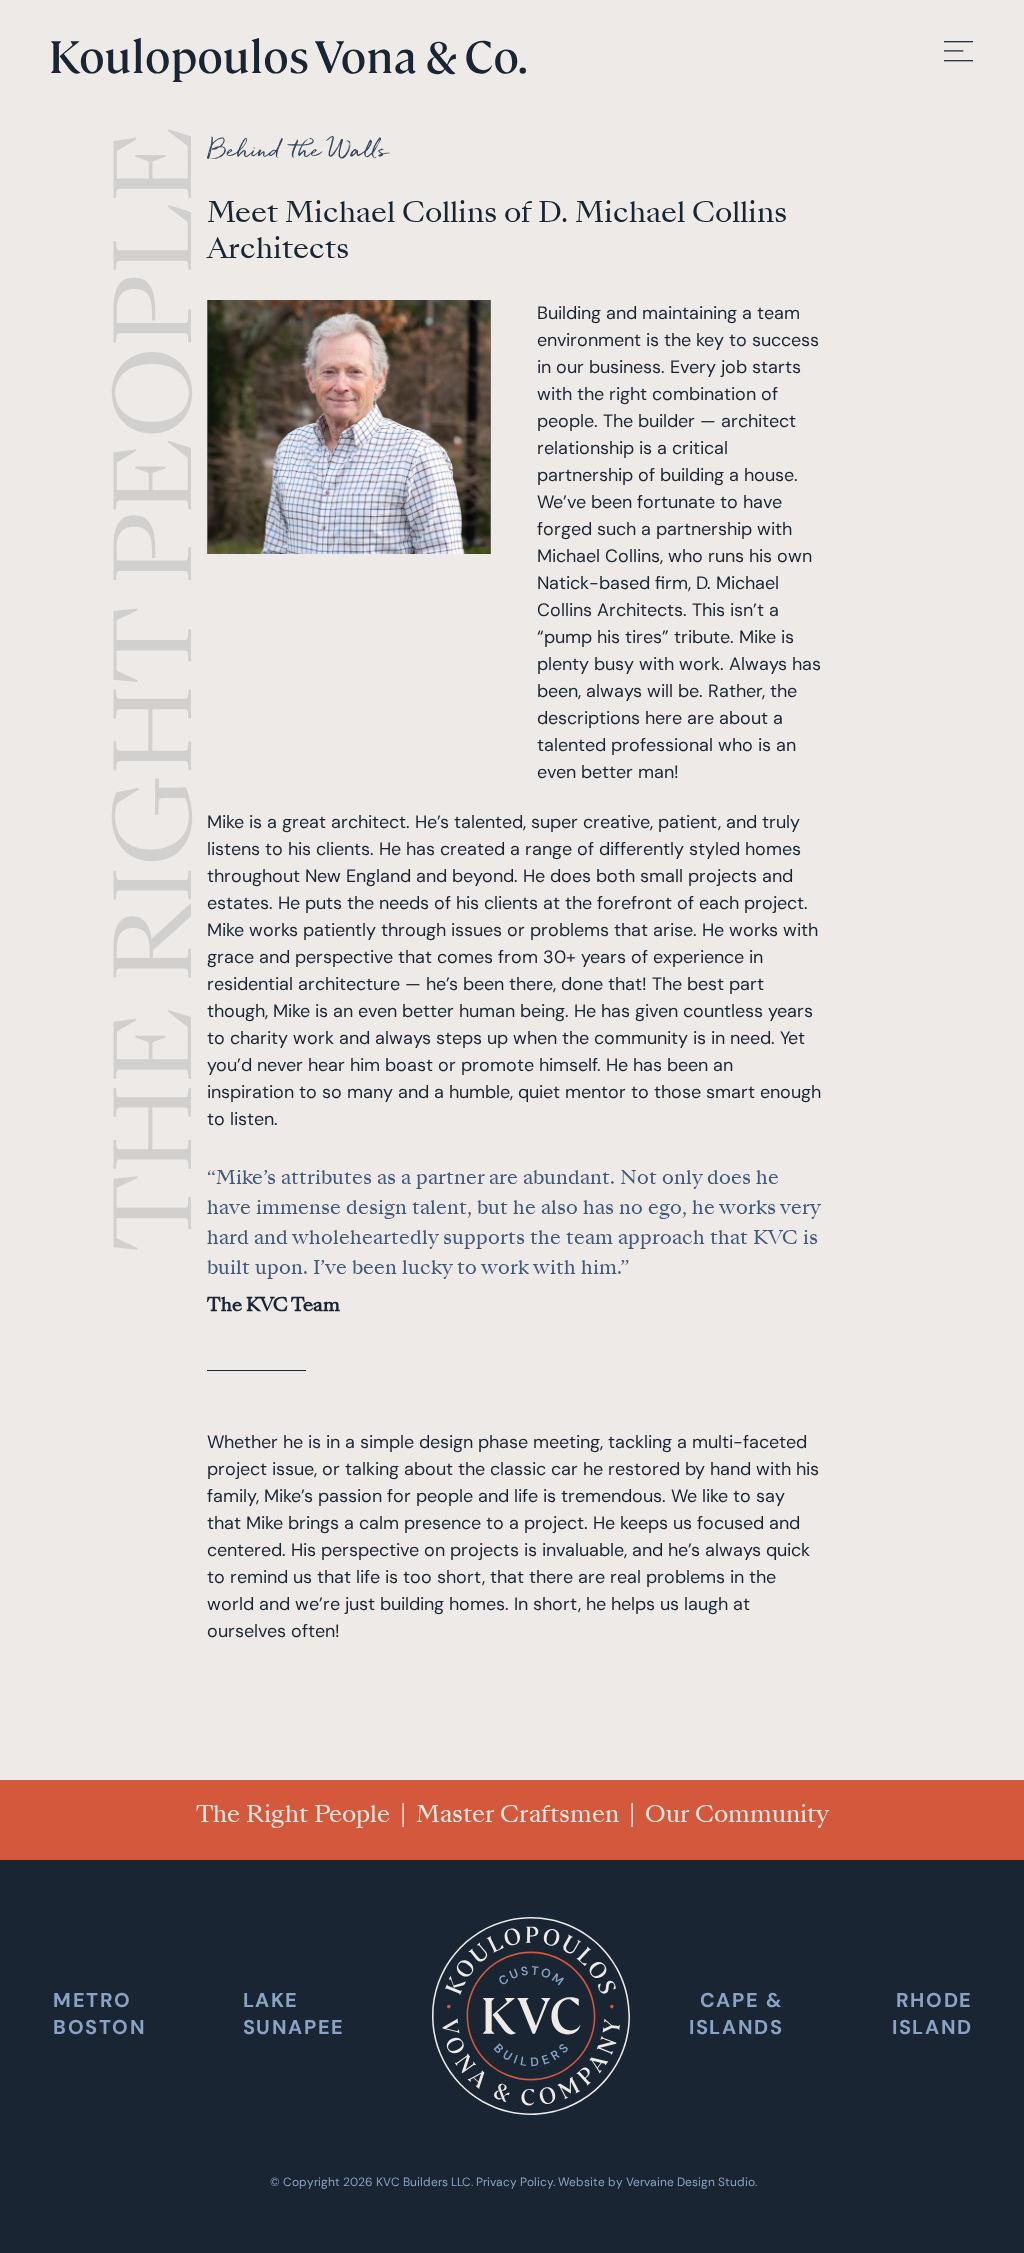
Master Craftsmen (517, 1814)
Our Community (737, 1814)
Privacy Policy (514, 2182)
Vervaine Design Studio (690, 2182)
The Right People (293, 1814)
